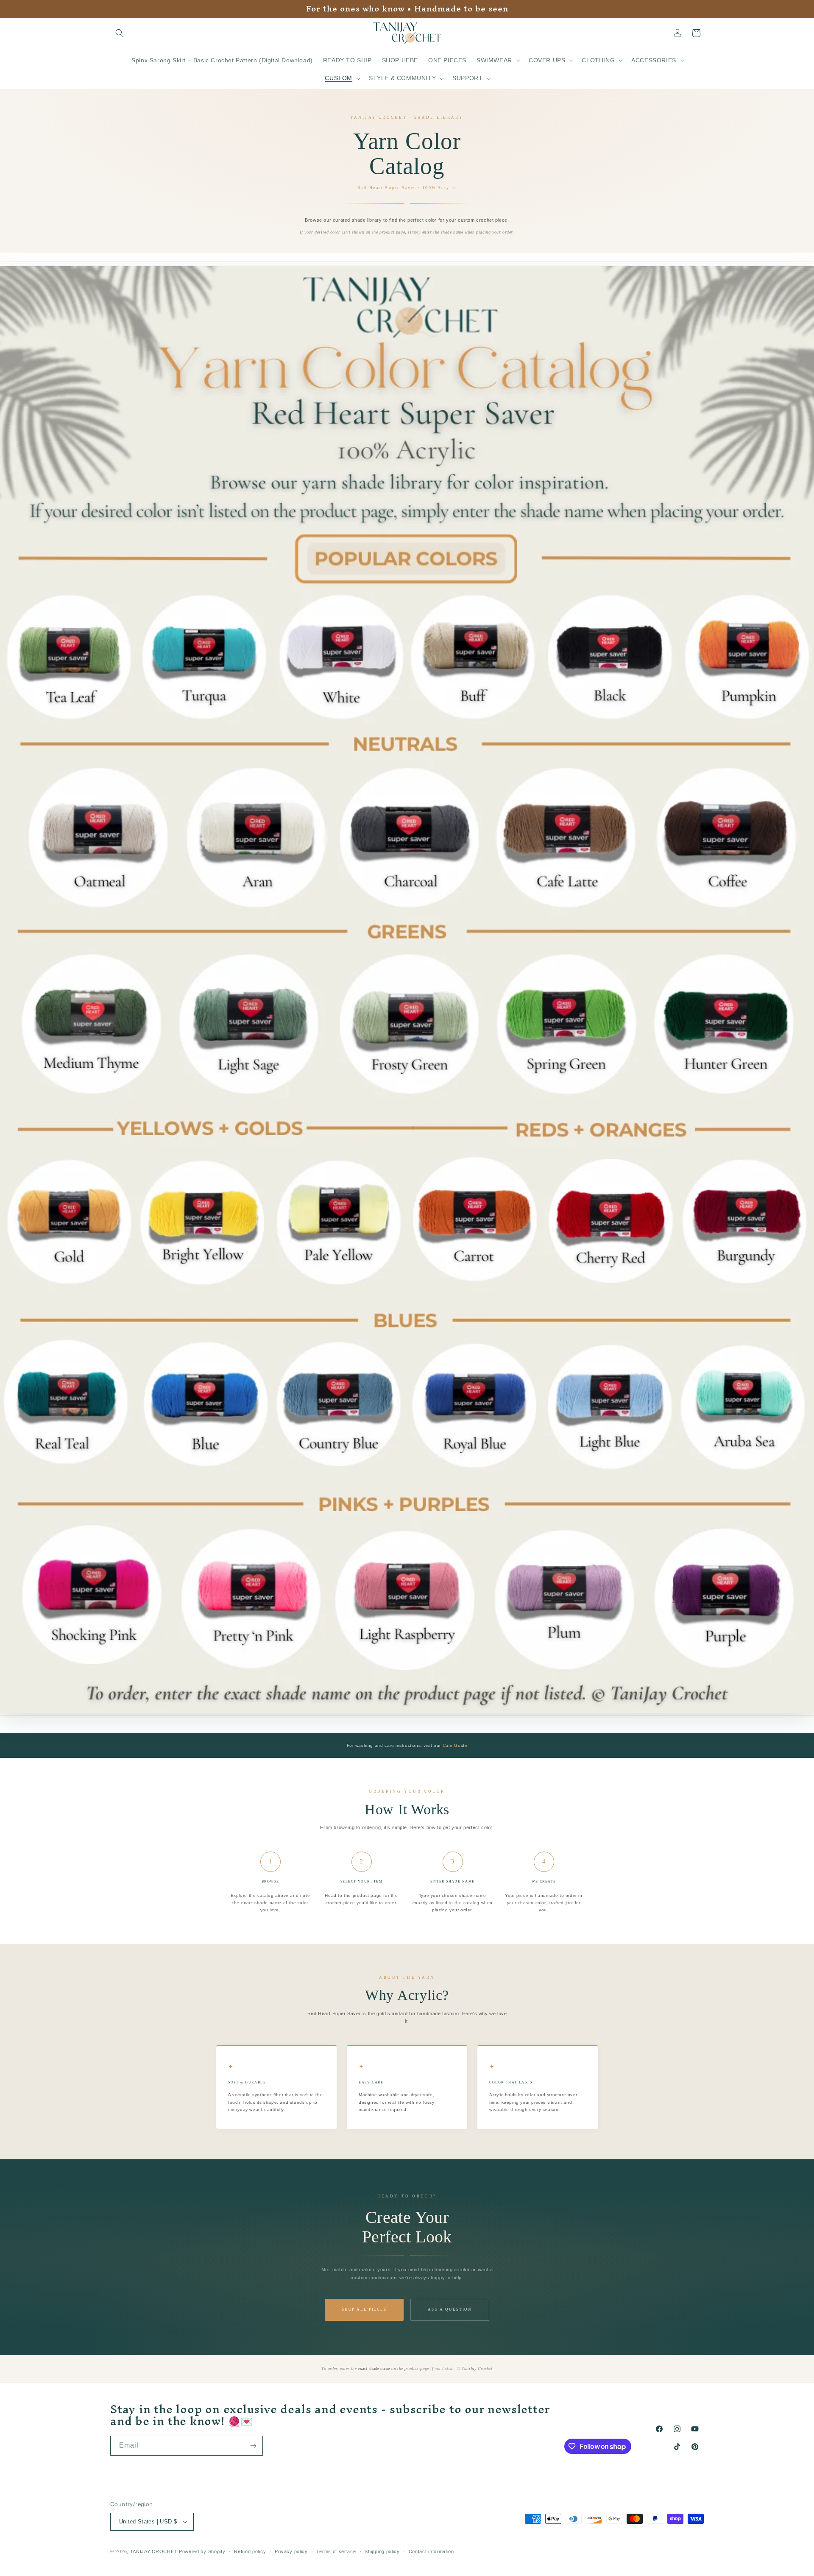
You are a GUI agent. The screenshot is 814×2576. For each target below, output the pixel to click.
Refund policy (250, 2551)
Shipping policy (382, 2551)
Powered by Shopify (202, 2551)
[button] (120, 33)
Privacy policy (291, 2551)
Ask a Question (450, 2309)
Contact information (431, 2551)
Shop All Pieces (364, 2309)
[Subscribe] (253, 2446)
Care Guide (455, 1745)
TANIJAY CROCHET (154, 2551)
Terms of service (336, 2551)
